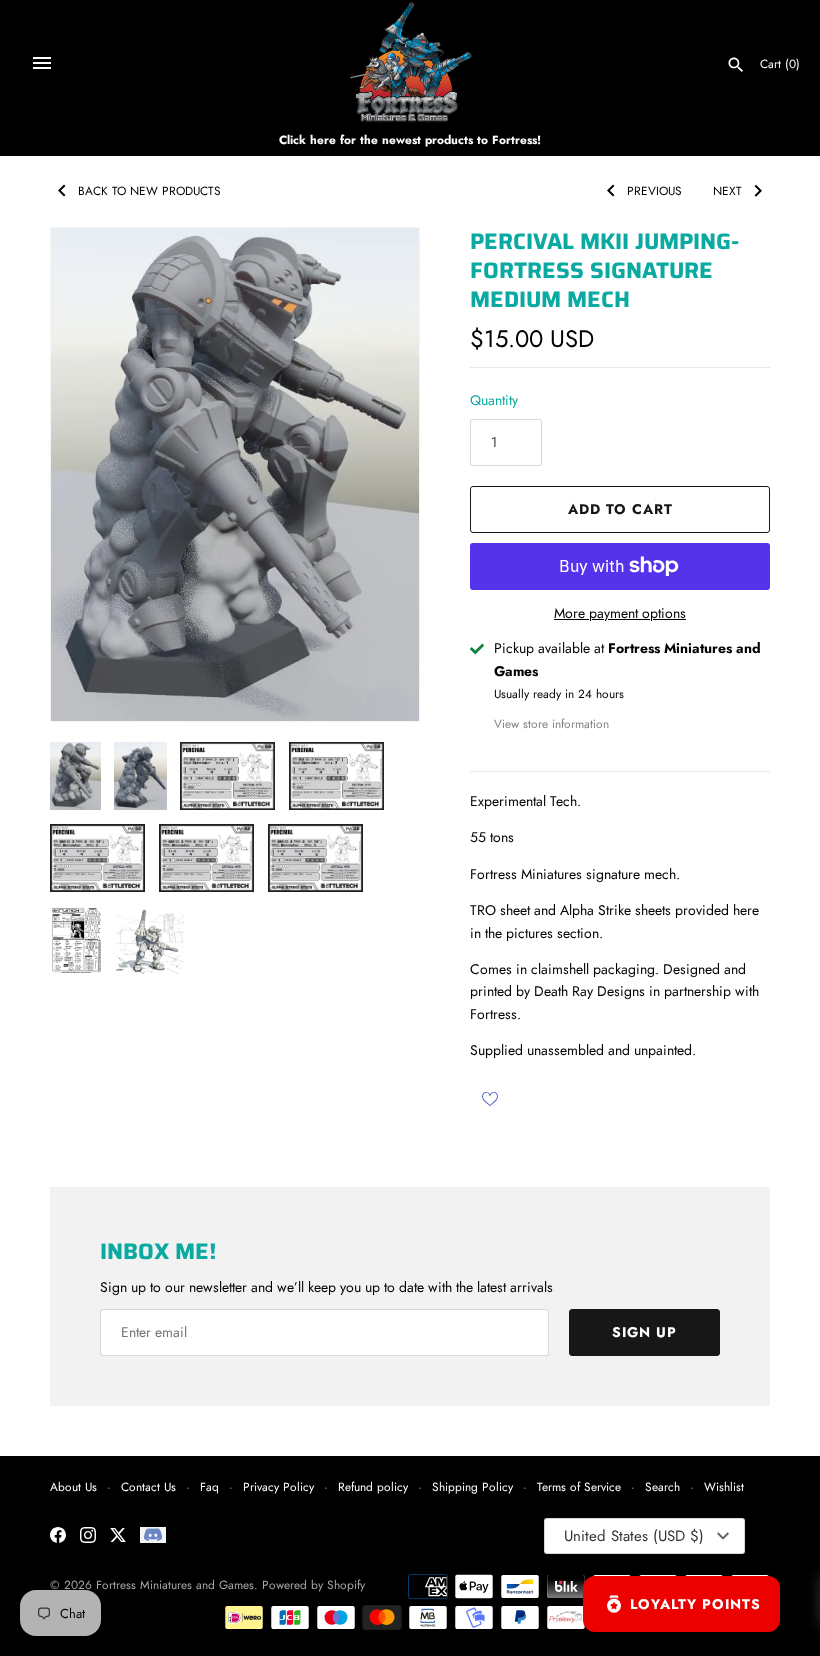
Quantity (494, 400)
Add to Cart (620, 509)
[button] (377, 475)
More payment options (620, 613)
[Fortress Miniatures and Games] (410, 62)
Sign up (644, 1332)
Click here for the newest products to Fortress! (410, 139)
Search (662, 1486)
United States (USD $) (634, 1536)
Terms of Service (579, 1486)
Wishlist (724, 1486)
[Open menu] (42, 63)
